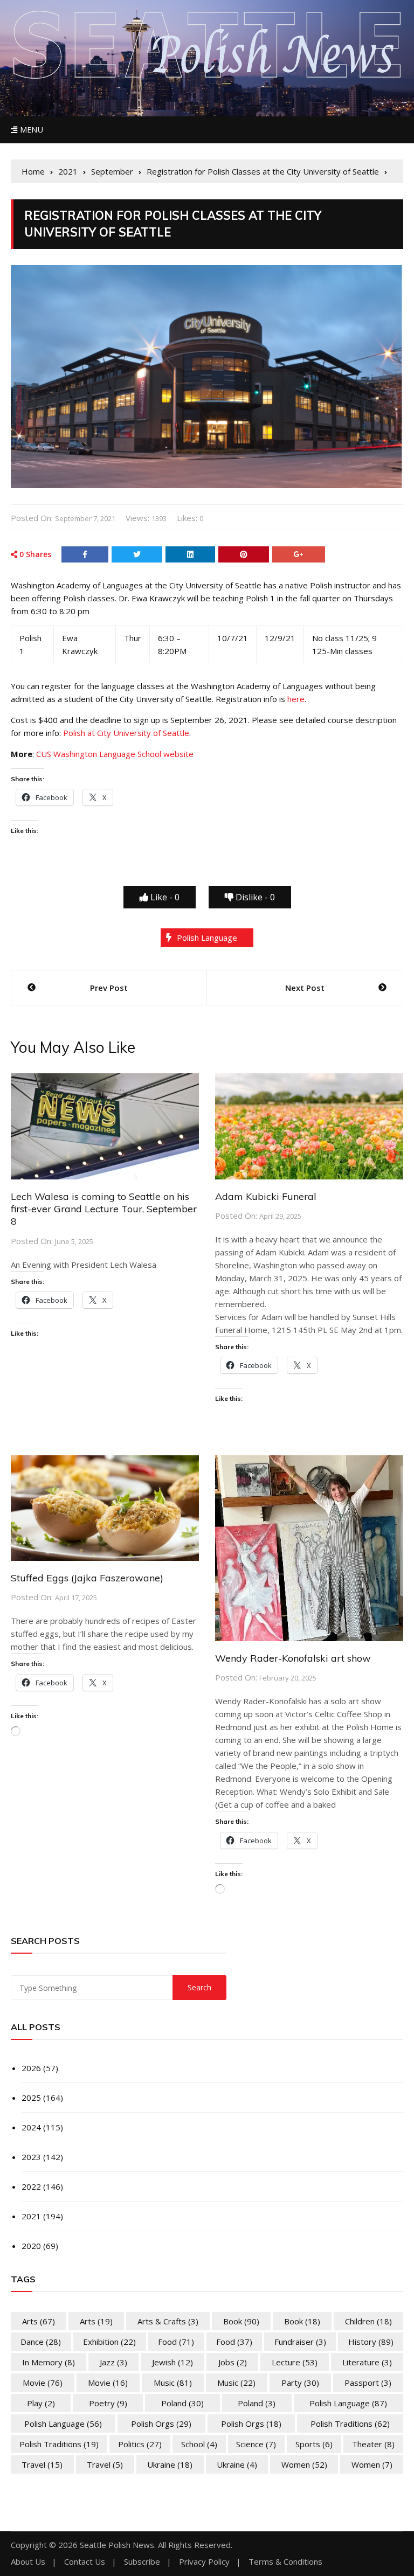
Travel (42, 2464)
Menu (30, 130)
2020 (31, 2246)
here (296, 699)
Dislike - (254, 897)
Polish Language (207, 938)
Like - (164, 897)
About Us (28, 2562)
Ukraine (170, 2464)
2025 (31, 2098)
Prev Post (109, 988)
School (199, 2444)
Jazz (113, 2362)
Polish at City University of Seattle (126, 733)
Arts (39, 2321)
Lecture (295, 2362)
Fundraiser (300, 2342)
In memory (49, 2362)
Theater (373, 2444)
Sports (314, 2444)
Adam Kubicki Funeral (266, 1196)
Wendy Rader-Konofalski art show (293, 1658)
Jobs (233, 2362)
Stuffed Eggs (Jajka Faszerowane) (87, 1578)
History (371, 2342)
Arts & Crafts (168, 2321)
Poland (182, 2403)
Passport (368, 2383)
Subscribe (142, 2562)
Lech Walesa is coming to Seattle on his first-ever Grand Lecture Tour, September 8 (104, 1209)
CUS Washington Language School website (115, 754)
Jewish (172, 2362)
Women (304, 2464)
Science (256, 2444)
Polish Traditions (350, 2424)
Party (300, 2383)
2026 (31, 2068)
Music (173, 2383)
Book (241, 2321)
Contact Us (85, 2562)
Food (176, 2342)
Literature (367, 2362)
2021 (31, 2216)
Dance (41, 2342)
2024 (31, 2127)
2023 (31, 2157)
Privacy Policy (204, 2562)
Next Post (305, 988)
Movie (43, 2383)
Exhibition (109, 2342)
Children (368, 2321)
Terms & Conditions (285, 2562)
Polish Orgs (161, 2424)
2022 (31, 2186)
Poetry (108, 2403)
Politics (140, 2444)
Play (41, 2403)
